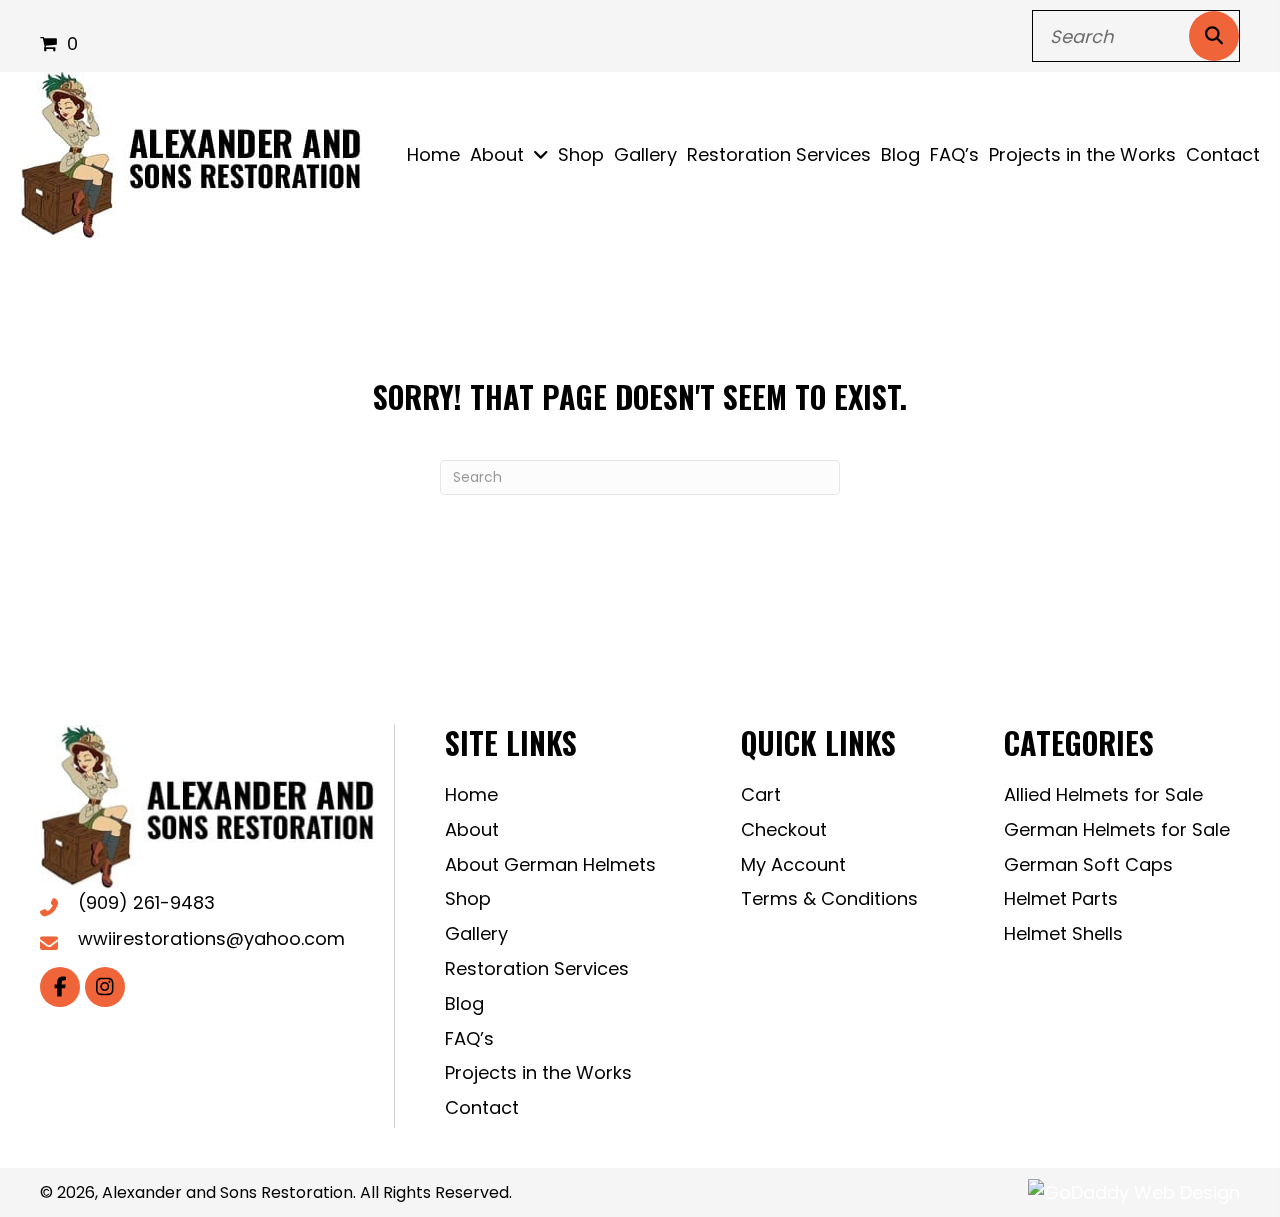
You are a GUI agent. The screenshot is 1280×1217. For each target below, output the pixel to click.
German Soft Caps (1088, 864)
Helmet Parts (1061, 898)
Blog (464, 1003)
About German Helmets (550, 864)
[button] (60, 987)
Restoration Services (537, 968)
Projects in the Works (538, 1072)
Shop (468, 898)
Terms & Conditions (829, 898)
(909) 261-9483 (146, 902)
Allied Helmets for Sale (1103, 794)
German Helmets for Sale (1117, 829)
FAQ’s (469, 1038)
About (472, 829)
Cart (761, 794)
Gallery (476, 933)
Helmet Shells (1063, 933)
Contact (482, 1107)
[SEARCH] (1214, 36)
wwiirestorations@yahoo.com (211, 938)
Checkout (784, 829)
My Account (793, 864)
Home (471, 794)
